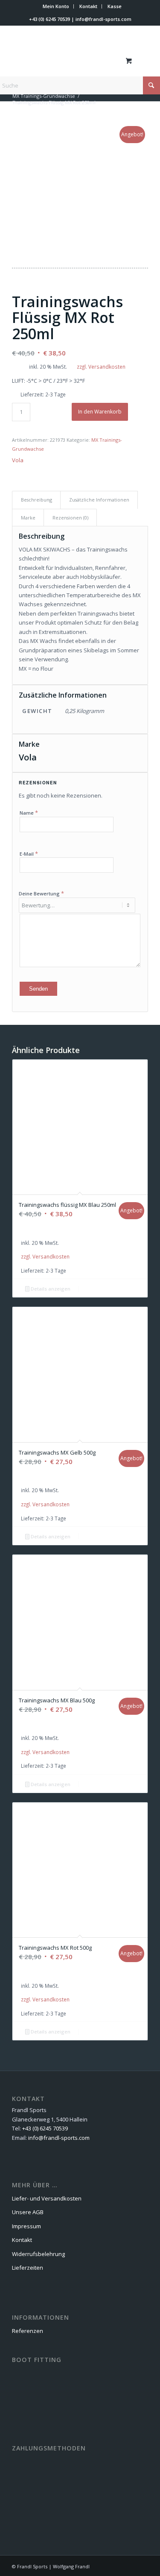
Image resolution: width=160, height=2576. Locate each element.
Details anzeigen (50, 1289)
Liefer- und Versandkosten (47, 2198)
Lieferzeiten (28, 2268)
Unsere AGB (28, 2212)
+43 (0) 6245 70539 (49, 19)
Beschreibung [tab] (36, 500)
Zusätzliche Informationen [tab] (99, 500)
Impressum (26, 2226)
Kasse (115, 6)
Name (29, 813)
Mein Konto (56, 6)
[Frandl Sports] (66, 60)
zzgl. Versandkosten (101, 367)
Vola (18, 460)
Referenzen (28, 2331)
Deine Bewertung (41, 893)
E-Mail (29, 854)
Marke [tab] (28, 518)
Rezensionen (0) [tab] (70, 518)
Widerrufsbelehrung (38, 2254)
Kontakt (88, 6)
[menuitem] (56, 6)
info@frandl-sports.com (103, 19)
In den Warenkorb (100, 412)
